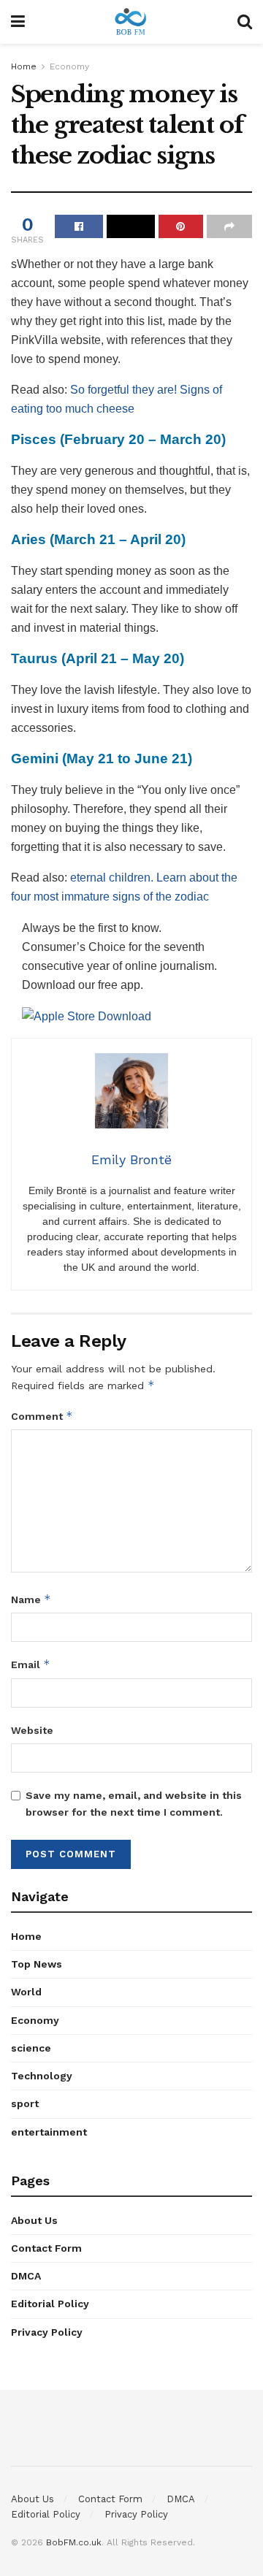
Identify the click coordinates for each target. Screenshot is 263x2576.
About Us (34, 2220)
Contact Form (46, 2248)
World (26, 1992)
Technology (42, 2076)
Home (24, 66)
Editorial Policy (50, 2304)
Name (31, 1599)
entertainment (49, 2132)
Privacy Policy (47, 2332)
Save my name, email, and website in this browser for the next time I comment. (134, 1803)
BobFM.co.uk (74, 2542)
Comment (42, 1416)
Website (32, 1730)
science (31, 2048)
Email (31, 1664)
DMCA (26, 2276)
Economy (69, 66)
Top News (37, 1964)
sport (25, 2103)
